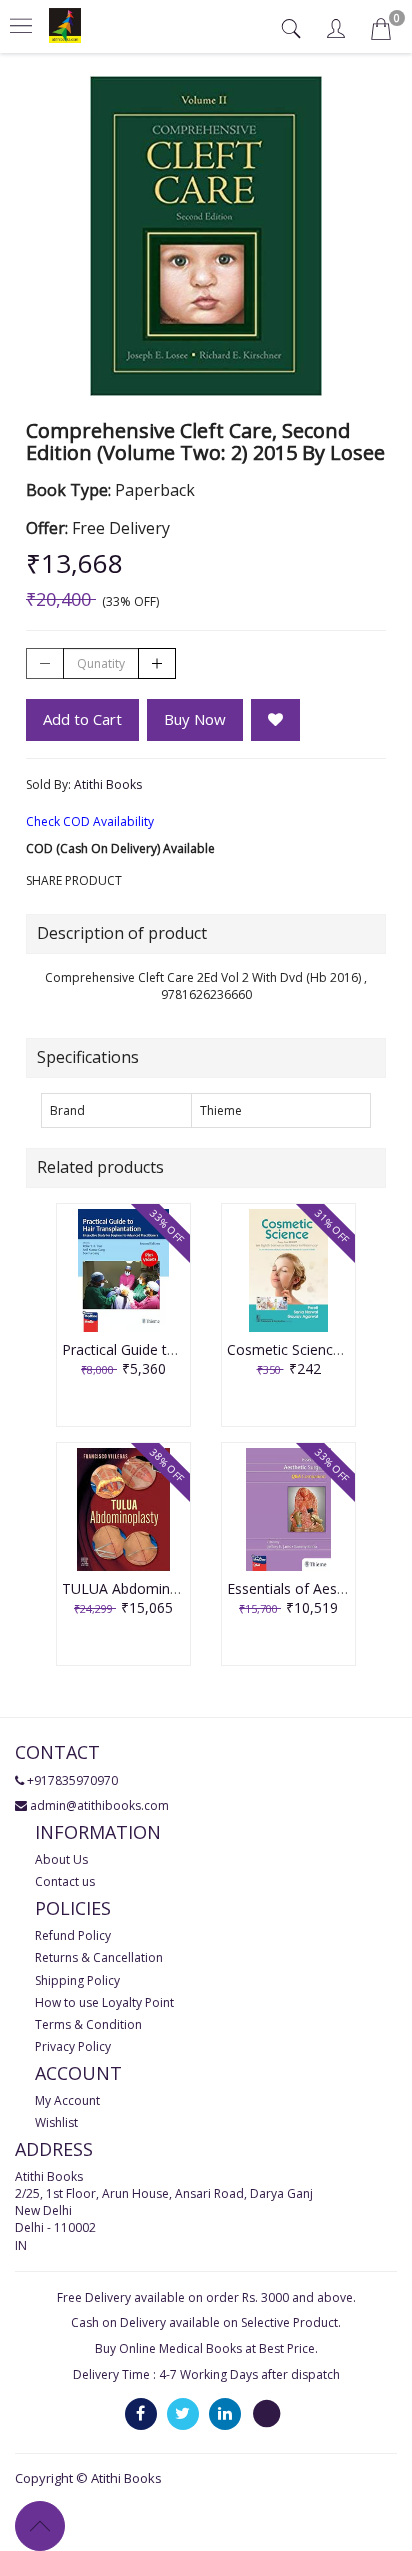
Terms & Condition (88, 2024)
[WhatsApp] (267, 2412)
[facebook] (141, 2412)
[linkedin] (225, 2412)
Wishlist (56, 2122)
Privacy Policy (73, 2046)
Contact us (65, 1881)
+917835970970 (72, 1780)
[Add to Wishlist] (275, 720)
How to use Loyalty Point (104, 2002)
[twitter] (183, 2412)
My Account (67, 2100)
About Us (61, 1859)
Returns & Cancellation (99, 1957)
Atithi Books (108, 784)
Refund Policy (73, 1935)
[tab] (293, 28)
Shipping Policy (77, 1980)
